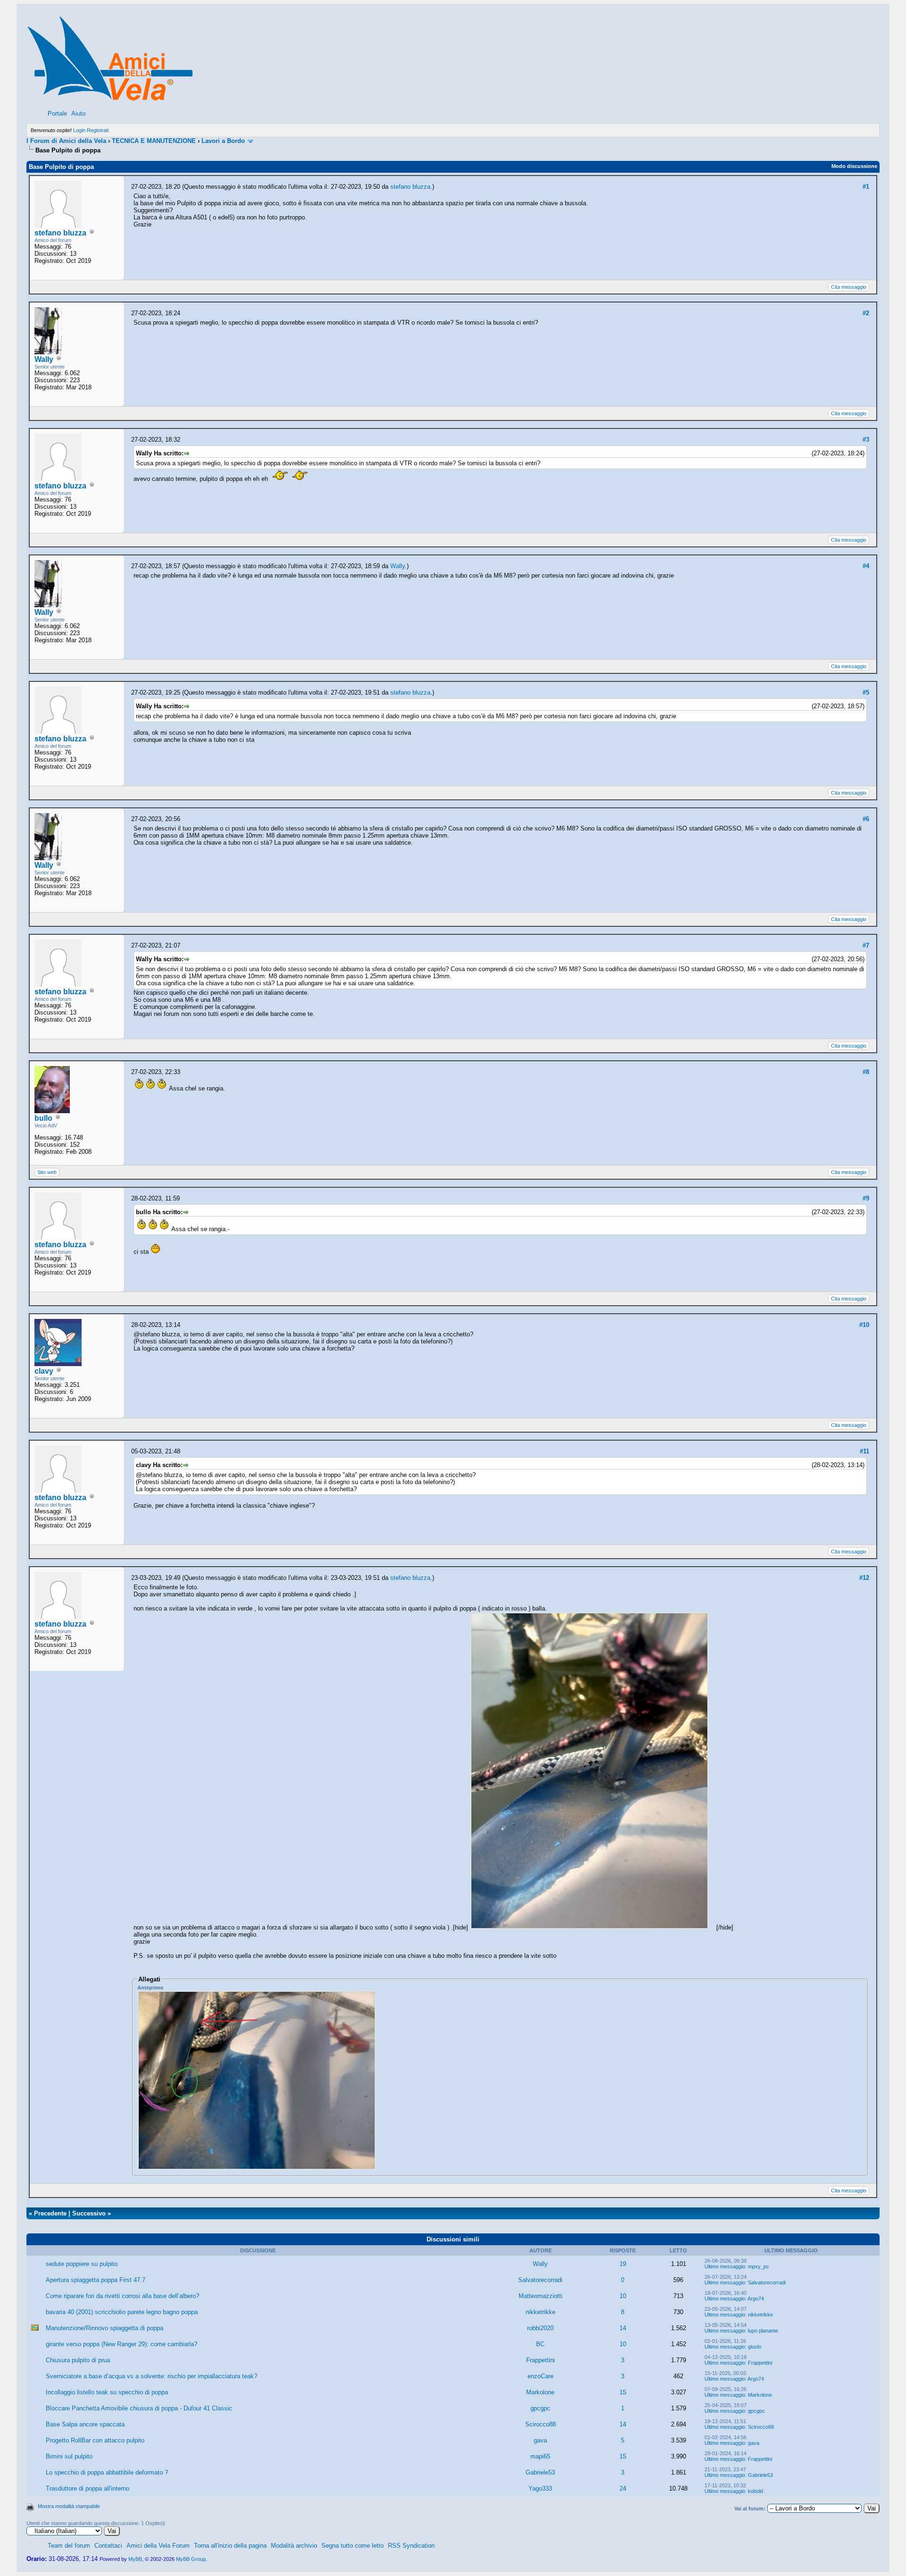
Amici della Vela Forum (158, 2546)
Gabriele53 (540, 2472)
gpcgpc (540, 2408)
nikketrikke (541, 2312)
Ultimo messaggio (725, 2266)
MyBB (135, 2559)
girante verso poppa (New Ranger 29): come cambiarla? (122, 2344)
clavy (44, 1371)
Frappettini (541, 2360)
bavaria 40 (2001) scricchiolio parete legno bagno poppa (122, 2312)
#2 (866, 313)
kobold (755, 2491)
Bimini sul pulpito (69, 2456)
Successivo (89, 2213)
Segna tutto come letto (352, 2546)
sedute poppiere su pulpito (82, 2264)
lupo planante (763, 2331)
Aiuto (78, 113)
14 (623, 2328)
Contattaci (108, 2546)
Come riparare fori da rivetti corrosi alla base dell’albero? (122, 2296)
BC (540, 2344)
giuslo (755, 2347)
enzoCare (541, 2376)
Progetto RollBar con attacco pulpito (95, 2440)
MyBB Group (191, 2559)
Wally (44, 359)
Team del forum (69, 2546)
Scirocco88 (541, 2424)
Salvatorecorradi (540, 2280)
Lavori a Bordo (223, 141)
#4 (866, 566)
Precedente (50, 2213)
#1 (866, 187)
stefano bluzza (60, 233)
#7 (866, 945)
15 (623, 2392)
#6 (866, 819)
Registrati (98, 130)
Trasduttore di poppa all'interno (88, 2488)
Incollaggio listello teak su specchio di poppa (107, 2392)
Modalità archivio (294, 2546)
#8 (866, 1072)
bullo (43, 1118)
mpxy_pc (759, 2266)
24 (623, 2488)
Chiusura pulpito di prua (78, 2360)
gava (540, 2440)
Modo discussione (854, 166)
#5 (866, 692)
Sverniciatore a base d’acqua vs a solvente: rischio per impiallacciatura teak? (151, 2376)
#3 (866, 440)
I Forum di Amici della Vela (66, 141)
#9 (866, 1198)
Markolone (540, 2392)
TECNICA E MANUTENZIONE (154, 141)
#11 (864, 1451)
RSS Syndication (411, 2546)
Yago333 (540, 2488)
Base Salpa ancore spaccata (85, 2424)
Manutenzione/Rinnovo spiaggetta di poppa (105, 2328)
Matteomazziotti (541, 2296)
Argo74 (756, 2299)
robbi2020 (540, 2328)
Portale (57, 113)
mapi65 (540, 2456)
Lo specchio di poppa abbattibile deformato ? (107, 2472)
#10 (864, 1325)
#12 (864, 1578)
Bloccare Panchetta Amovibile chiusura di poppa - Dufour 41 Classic (139, 2408)
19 (623, 2264)
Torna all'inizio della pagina (230, 2546)
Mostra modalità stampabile (69, 2506)
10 (623, 2296)
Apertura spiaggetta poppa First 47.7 (96, 2280)
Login (79, 130)
